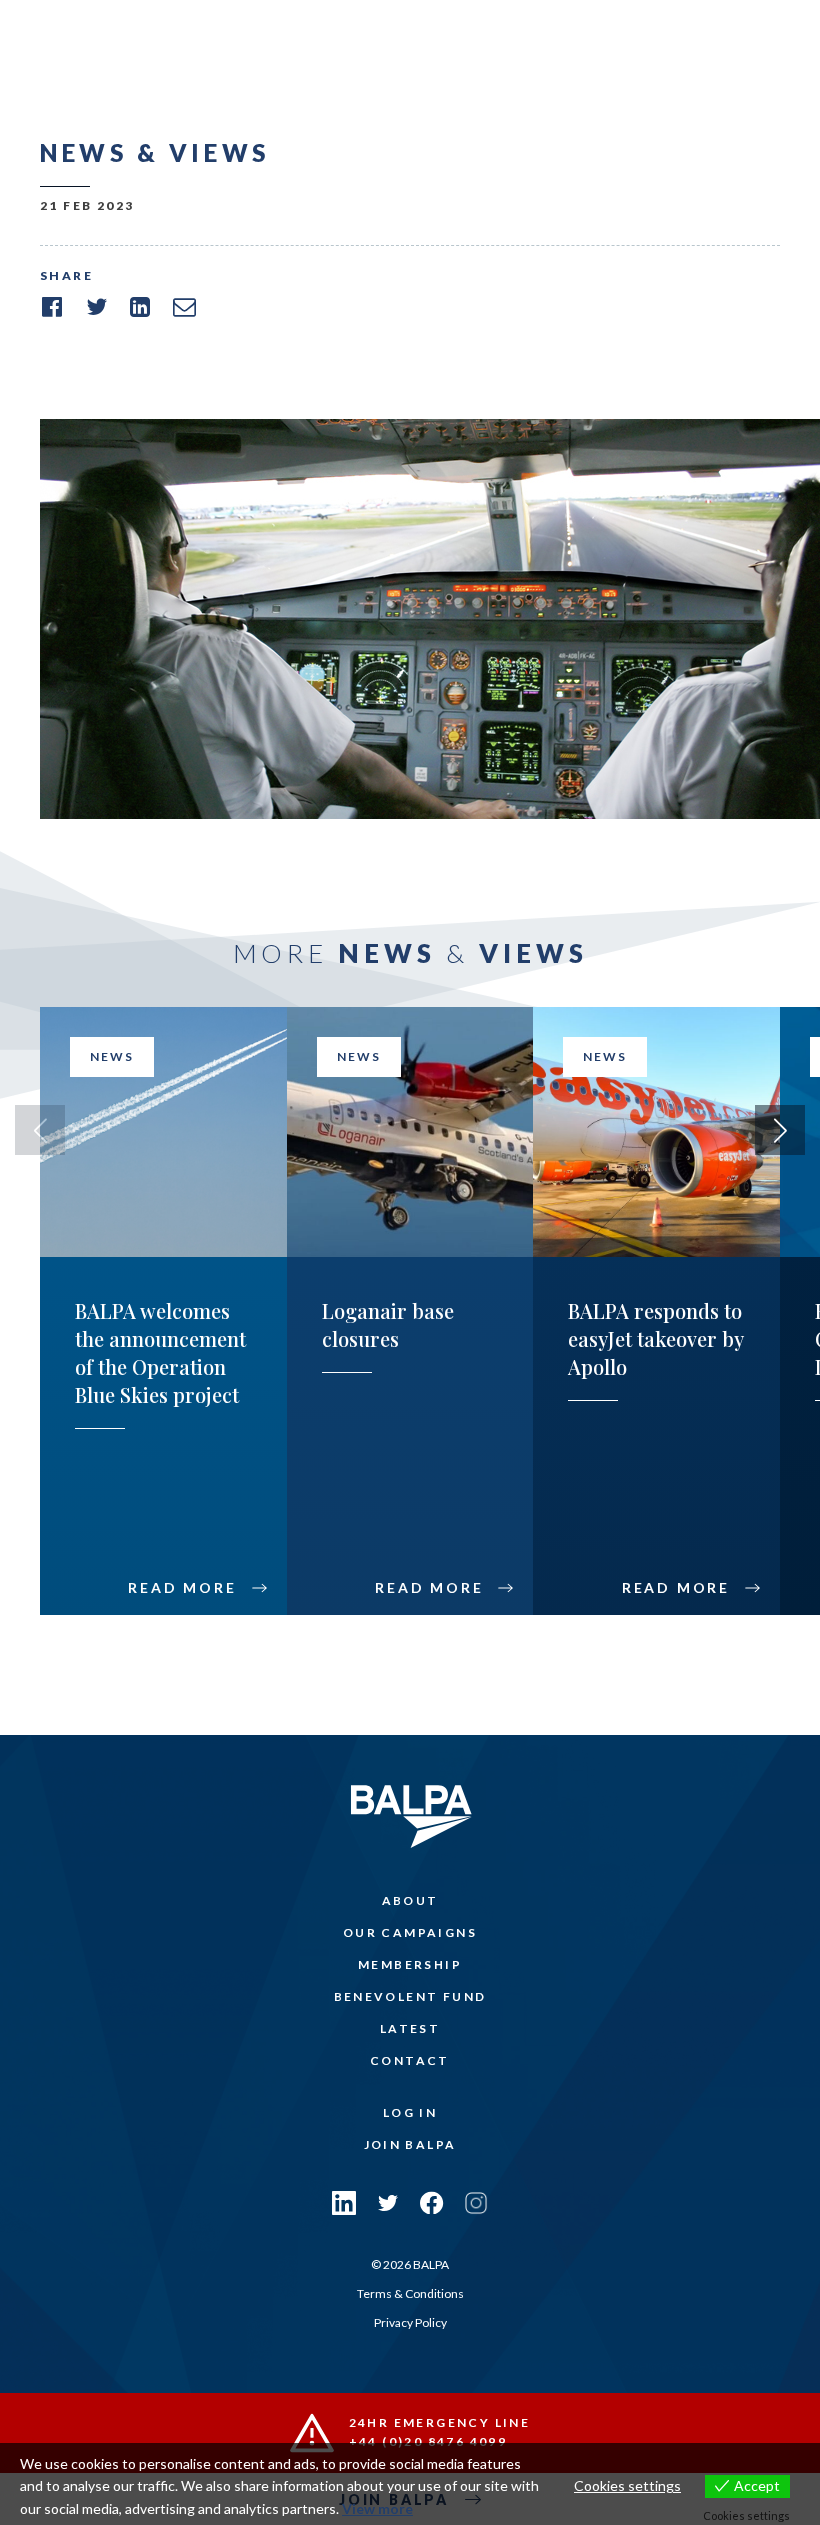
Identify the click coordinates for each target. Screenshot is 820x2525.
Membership (410, 1964)
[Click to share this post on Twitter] (96, 307)
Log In (410, 2112)
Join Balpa (410, 2144)
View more (377, 2508)
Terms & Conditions (410, 2293)
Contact (410, 2060)
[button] (780, 1130)
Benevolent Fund (410, 1996)
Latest (410, 2028)
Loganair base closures (388, 1324)
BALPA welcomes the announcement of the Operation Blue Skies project (160, 1352)
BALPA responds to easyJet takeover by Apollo (655, 1338)
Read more (182, 1588)
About (410, 1900)
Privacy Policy (410, 2322)
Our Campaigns (410, 1932)
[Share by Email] (184, 307)
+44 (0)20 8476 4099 (428, 2441)
